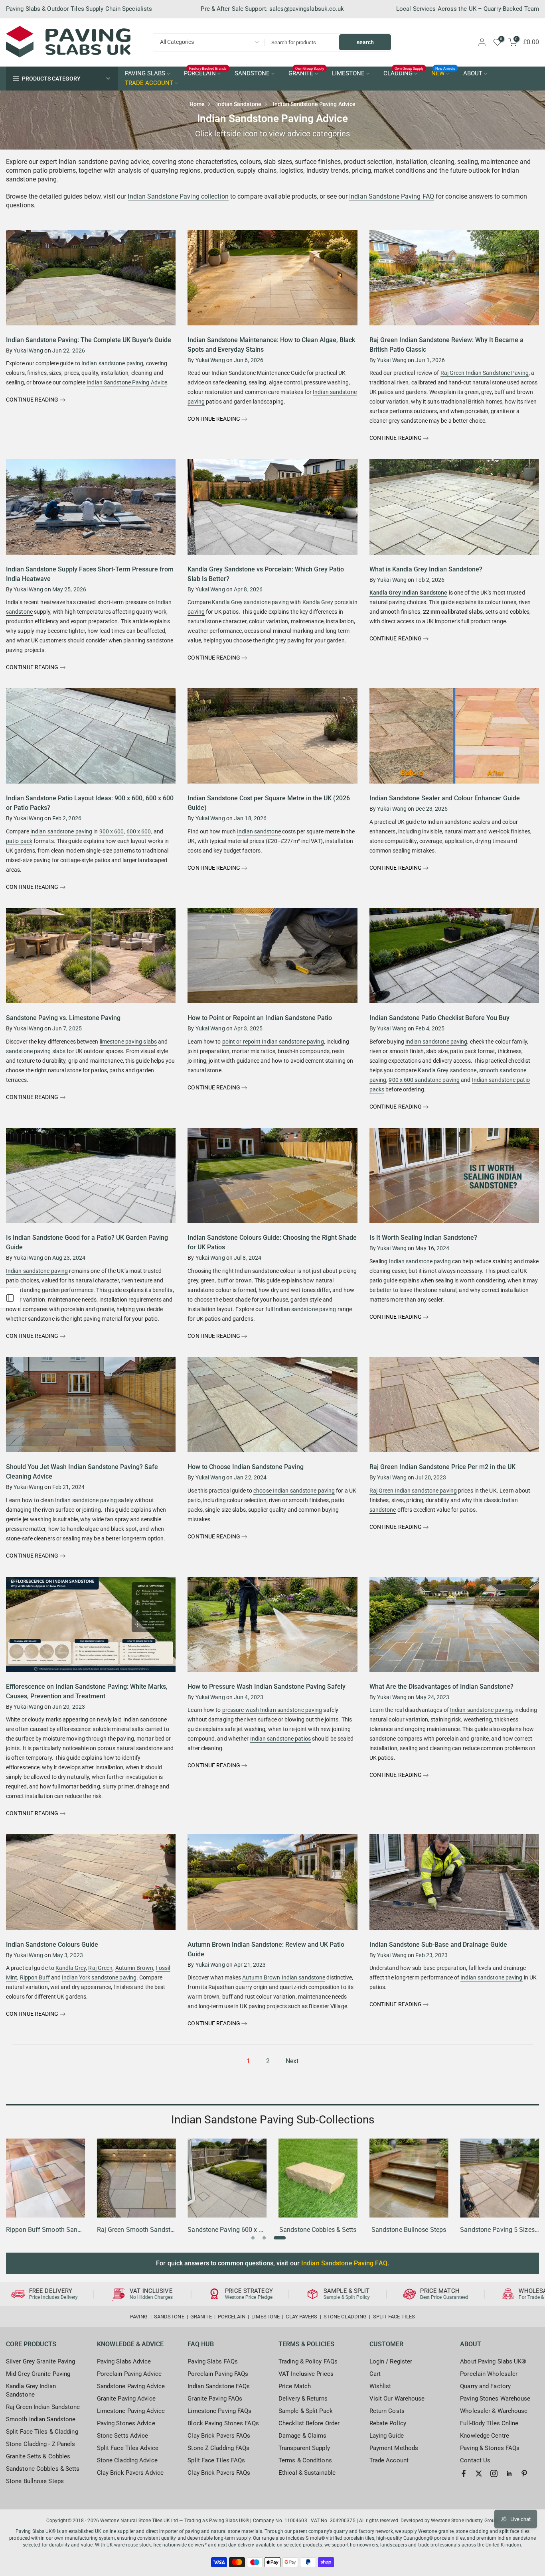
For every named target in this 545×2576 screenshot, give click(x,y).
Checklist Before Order (309, 2423)
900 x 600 (112, 831)
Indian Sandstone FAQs (219, 2386)
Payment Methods (394, 2448)
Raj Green (100, 1968)
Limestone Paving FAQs (219, 2411)
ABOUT (473, 74)
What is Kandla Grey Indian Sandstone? (426, 569)
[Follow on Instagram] (494, 2474)
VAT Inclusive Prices (306, 2374)
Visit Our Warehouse (397, 2399)
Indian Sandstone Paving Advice (127, 382)
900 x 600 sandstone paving (424, 1080)
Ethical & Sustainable (307, 2473)
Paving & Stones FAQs (490, 2448)
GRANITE (306, 73)
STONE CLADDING (345, 2317)
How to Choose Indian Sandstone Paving (246, 1467)
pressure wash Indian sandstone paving (272, 1710)
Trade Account (389, 2460)
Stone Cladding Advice (127, 2460)
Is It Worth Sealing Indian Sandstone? (423, 1238)
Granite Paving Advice (126, 2399)
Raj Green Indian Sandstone (43, 2407)
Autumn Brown (134, 1968)
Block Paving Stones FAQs (223, 2423)
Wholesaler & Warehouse (494, 2411)
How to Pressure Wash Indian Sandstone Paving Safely (267, 1687)
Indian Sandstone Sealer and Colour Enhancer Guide (445, 798)
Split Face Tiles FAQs (216, 2460)
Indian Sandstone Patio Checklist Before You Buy (439, 1018)
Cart (375, 2374)
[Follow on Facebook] (464, 2474)
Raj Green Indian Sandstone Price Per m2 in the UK (442, 1467)
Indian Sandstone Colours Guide (52, 1945)
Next (292, 2061)
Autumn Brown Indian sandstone (284, 1977)
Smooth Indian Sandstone (41, 2419)
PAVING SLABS (145, 74)
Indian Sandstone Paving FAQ (392, 196)
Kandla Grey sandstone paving (250, 602)
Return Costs (387, 2411)
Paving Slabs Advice (124, 2361)
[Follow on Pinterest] (524, 2474)
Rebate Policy (388, 2423)
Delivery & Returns (303, 2399)
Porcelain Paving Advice (129, 2374)
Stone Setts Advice (123, 2436)
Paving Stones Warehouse (495, 2399)
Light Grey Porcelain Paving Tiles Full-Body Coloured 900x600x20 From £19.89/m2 (73, 2539)
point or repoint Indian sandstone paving (273, 1042)
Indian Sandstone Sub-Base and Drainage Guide (438, 1945)
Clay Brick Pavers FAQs (219, 2436)
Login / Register (391, 2361)
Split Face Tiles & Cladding (42, 2432)
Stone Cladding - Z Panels (41, 2444)
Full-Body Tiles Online (489, 2423)
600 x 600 (139, 831)
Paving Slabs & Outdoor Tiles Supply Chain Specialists (79, 9)
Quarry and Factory (485, 2386)
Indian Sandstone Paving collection (178, 196)
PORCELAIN (205, 73)
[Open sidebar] (10, 1298)
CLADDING (404, 73)
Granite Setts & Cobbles (38, 2456)
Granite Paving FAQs (215, 2399)
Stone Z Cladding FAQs (218, 2448)
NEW (443, 73)
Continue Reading (33, 400)
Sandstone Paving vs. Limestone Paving (63, 1018)
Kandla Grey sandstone (447, 1070)
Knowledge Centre (485, 2436)
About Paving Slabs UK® (493, 2361)
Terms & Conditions (305, 2460)
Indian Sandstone (239, 104)
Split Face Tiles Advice (128, 2448)
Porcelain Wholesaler (489, 2374)
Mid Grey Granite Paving (38, 2374)
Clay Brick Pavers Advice (130, 2473)
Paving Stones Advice (126, 2423)
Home (197, 104)
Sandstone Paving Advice (131, 2386)
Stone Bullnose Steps (35, 2481)
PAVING (139, 2317)
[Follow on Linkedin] (509, 2474)
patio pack (19, 841)
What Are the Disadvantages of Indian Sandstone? (441, 1687)
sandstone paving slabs (36, 1051)
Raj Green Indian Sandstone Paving (485, 373)
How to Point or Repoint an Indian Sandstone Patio (260, 1018)
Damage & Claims (303, 2436)
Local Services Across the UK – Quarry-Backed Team (468, 9)
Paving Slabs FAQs (213, 2361)
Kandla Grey (71, 1968)
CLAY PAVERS (301, 2317)
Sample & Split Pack (306, 2411)
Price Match (295, 2386)
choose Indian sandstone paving (294, 1491)
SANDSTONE (252, 74)
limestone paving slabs (128, 1042)
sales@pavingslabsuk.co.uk (307, 9)
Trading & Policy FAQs (308, 2361)
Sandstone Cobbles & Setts (43, 2469)
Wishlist (380, 2386)
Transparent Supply (304, 2448)
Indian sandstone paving (112, 363)
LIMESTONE (348, 74)
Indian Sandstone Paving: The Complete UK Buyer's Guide (89, 340)
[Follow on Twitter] (479, 2474)
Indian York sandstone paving (99, 1977)
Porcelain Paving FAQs (218, 2374)
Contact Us (475, 2460)
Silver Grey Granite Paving (41, 2361)
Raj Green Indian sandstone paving (413, 1491)
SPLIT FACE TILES (394, 2317)
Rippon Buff (35, 1977)
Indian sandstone (259, 831)
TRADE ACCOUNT (149, 83)
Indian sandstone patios (280, 1739)
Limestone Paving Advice (131, 2411)
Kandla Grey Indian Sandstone (409, 593)
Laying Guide (387, 2436)
